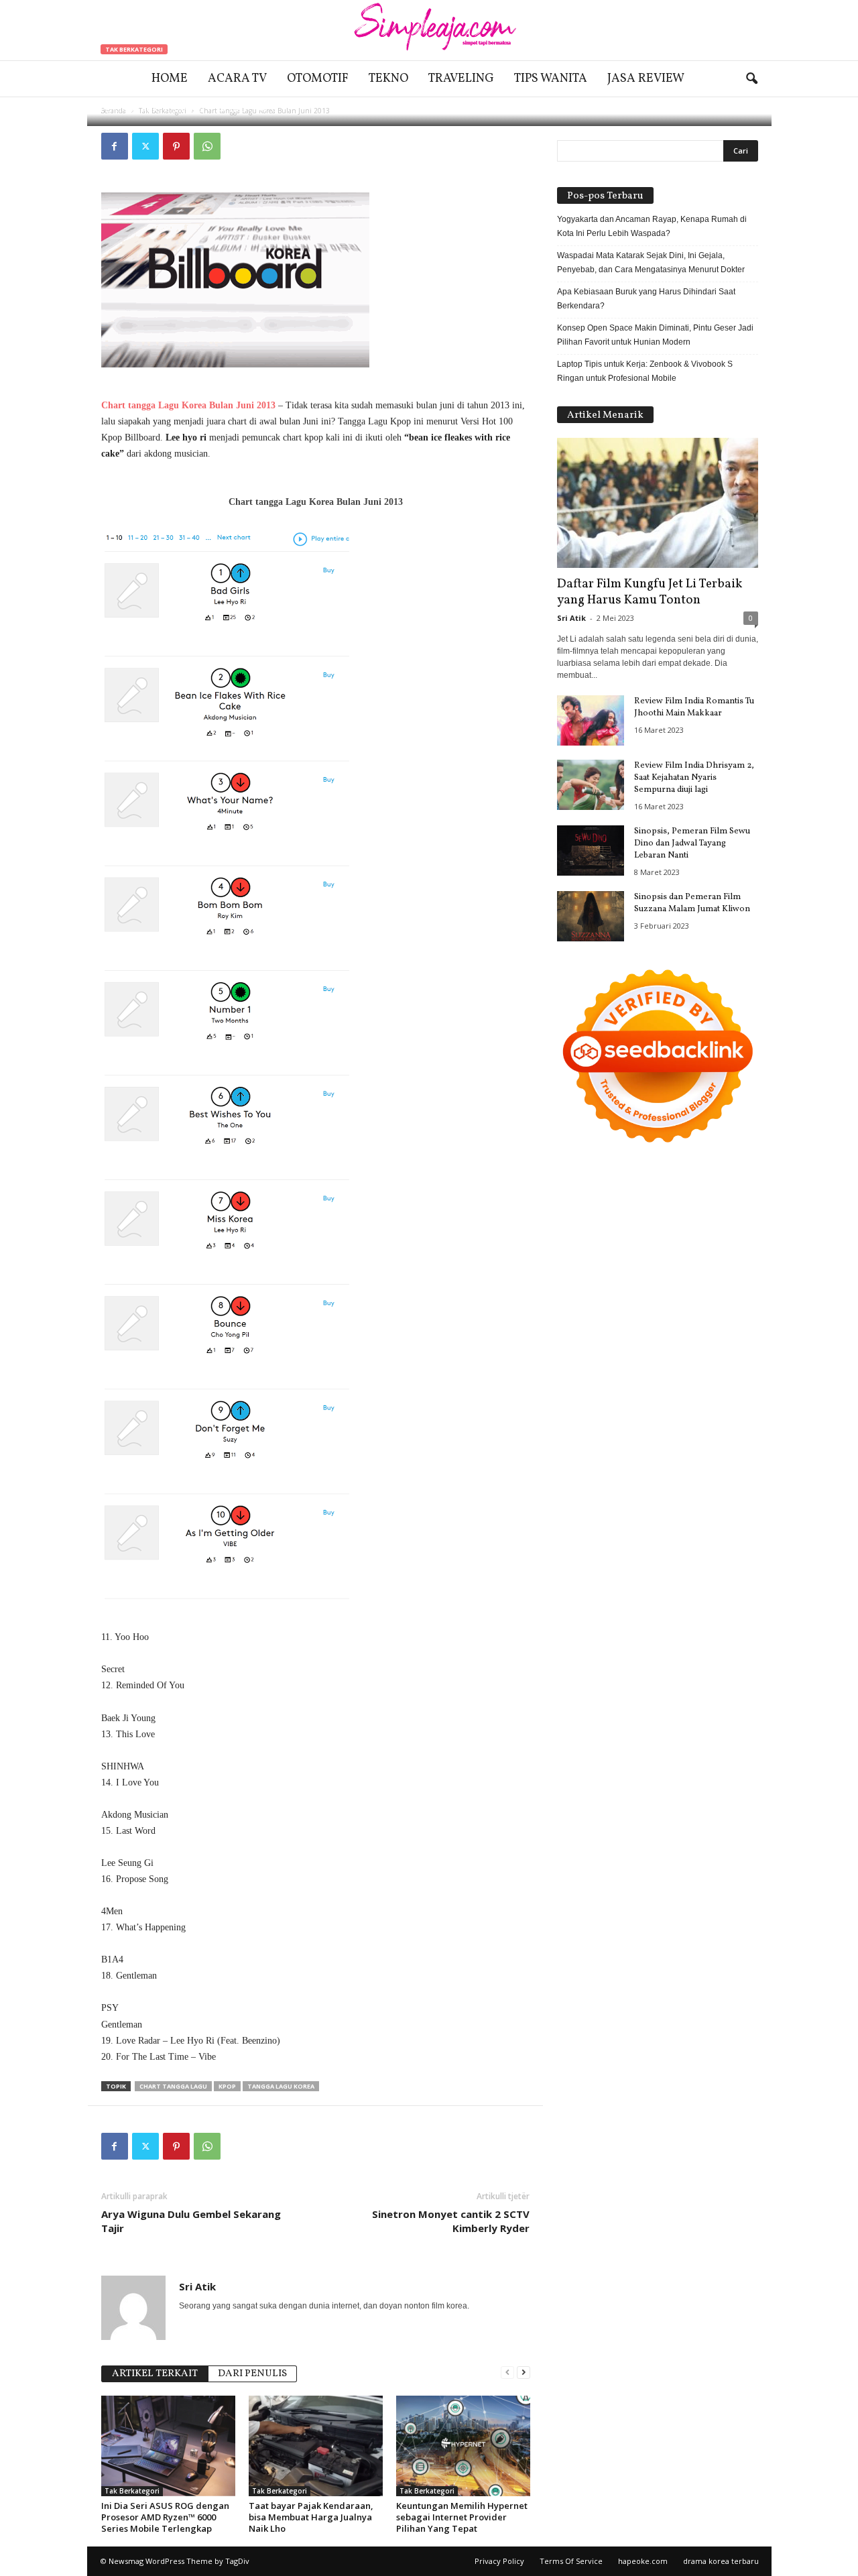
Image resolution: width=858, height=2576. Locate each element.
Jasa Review (646, 79)
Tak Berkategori (134, 49)
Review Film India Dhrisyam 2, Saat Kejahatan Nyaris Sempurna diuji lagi (694, 778)
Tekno (388, 79)
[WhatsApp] (207, 146)
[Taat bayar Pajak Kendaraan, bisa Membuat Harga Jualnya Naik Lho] (316, 2446)
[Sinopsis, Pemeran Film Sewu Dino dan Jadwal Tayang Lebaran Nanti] (591, 851)
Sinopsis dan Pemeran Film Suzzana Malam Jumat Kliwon (692, 903)
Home (170, 79)
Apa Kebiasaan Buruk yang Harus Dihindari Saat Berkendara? (646, 299)
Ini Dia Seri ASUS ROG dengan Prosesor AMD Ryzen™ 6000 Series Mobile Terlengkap (165, 2517)
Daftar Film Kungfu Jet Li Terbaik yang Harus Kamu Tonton (650, 592)
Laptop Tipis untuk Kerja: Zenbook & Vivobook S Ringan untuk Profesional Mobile (645, 371)
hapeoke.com (643, 2561)
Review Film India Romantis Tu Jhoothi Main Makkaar (694, 707)
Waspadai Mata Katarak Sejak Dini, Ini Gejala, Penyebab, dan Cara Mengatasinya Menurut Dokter (651, 262)
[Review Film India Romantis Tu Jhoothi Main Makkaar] (591, 720)
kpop (227, 2086)
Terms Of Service (571, 2561)
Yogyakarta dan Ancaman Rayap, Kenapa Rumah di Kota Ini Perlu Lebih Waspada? (652, 226)
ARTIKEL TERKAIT (155, 2374)
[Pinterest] (176, 146)
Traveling (461, 79)
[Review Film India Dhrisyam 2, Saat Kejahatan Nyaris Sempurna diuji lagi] (591, 785)
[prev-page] (507, 2373)
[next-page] (524, 2373)
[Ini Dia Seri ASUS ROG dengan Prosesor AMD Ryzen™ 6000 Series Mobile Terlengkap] (168, 2446)
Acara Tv (237, 79)
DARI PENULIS (252, 2374)
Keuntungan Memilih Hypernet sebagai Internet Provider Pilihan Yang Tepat (462, 2517)
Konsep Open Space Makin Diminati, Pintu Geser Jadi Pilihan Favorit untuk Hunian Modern (655, 335)
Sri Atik (143, 109)
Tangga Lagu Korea (281, 2086)
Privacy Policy (499, 2561)
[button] (751, 79)
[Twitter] (145, 146)
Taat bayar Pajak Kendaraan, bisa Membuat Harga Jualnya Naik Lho (311, 2517)
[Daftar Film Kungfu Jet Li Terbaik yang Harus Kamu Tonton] (658, 503)
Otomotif (318, 79)
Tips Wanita (551, 79)
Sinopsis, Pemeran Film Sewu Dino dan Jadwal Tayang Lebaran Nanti (692, 843)
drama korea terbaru (721, 2561)
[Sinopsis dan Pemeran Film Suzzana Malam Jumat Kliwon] (591, 916)
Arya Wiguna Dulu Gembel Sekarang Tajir (191, 2221)
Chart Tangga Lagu (173, 2086)
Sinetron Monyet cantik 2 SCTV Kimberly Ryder (451, 2221)
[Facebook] (115, 146)
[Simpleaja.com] (429, 30)
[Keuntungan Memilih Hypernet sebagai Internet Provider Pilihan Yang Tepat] (463, 2446)
